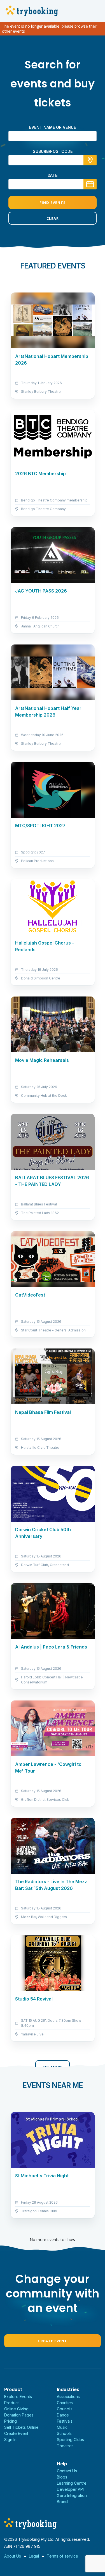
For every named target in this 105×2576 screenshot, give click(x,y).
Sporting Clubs (70, 2440)
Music (62, 2427)
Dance (63, 2415)
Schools (64, 2433)
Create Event (53, 2341)
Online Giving (16, 2409)
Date (53, 175)
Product (11, 2403)
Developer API (70, 2489)
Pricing (11, 2421)
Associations (68, 2397)
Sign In (10, 2440)
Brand (62, 2502)
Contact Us (67, 2471)
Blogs (62, 2477)
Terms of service (62, 2556)
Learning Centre (72, 2483)
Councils (65, 2409)
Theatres (65, 2446)
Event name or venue (53, 127)
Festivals (65, 2421)
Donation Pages (19, 2415)
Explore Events (18, 2397)
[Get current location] (90, 160)
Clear (53, 218)
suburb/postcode (53, 151)
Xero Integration (72, 2495)
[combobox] (53, 160)
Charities (65, 2403)
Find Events (53, 203)
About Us (13, 2556)
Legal (34, 2556)
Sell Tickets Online (21, 2427)
